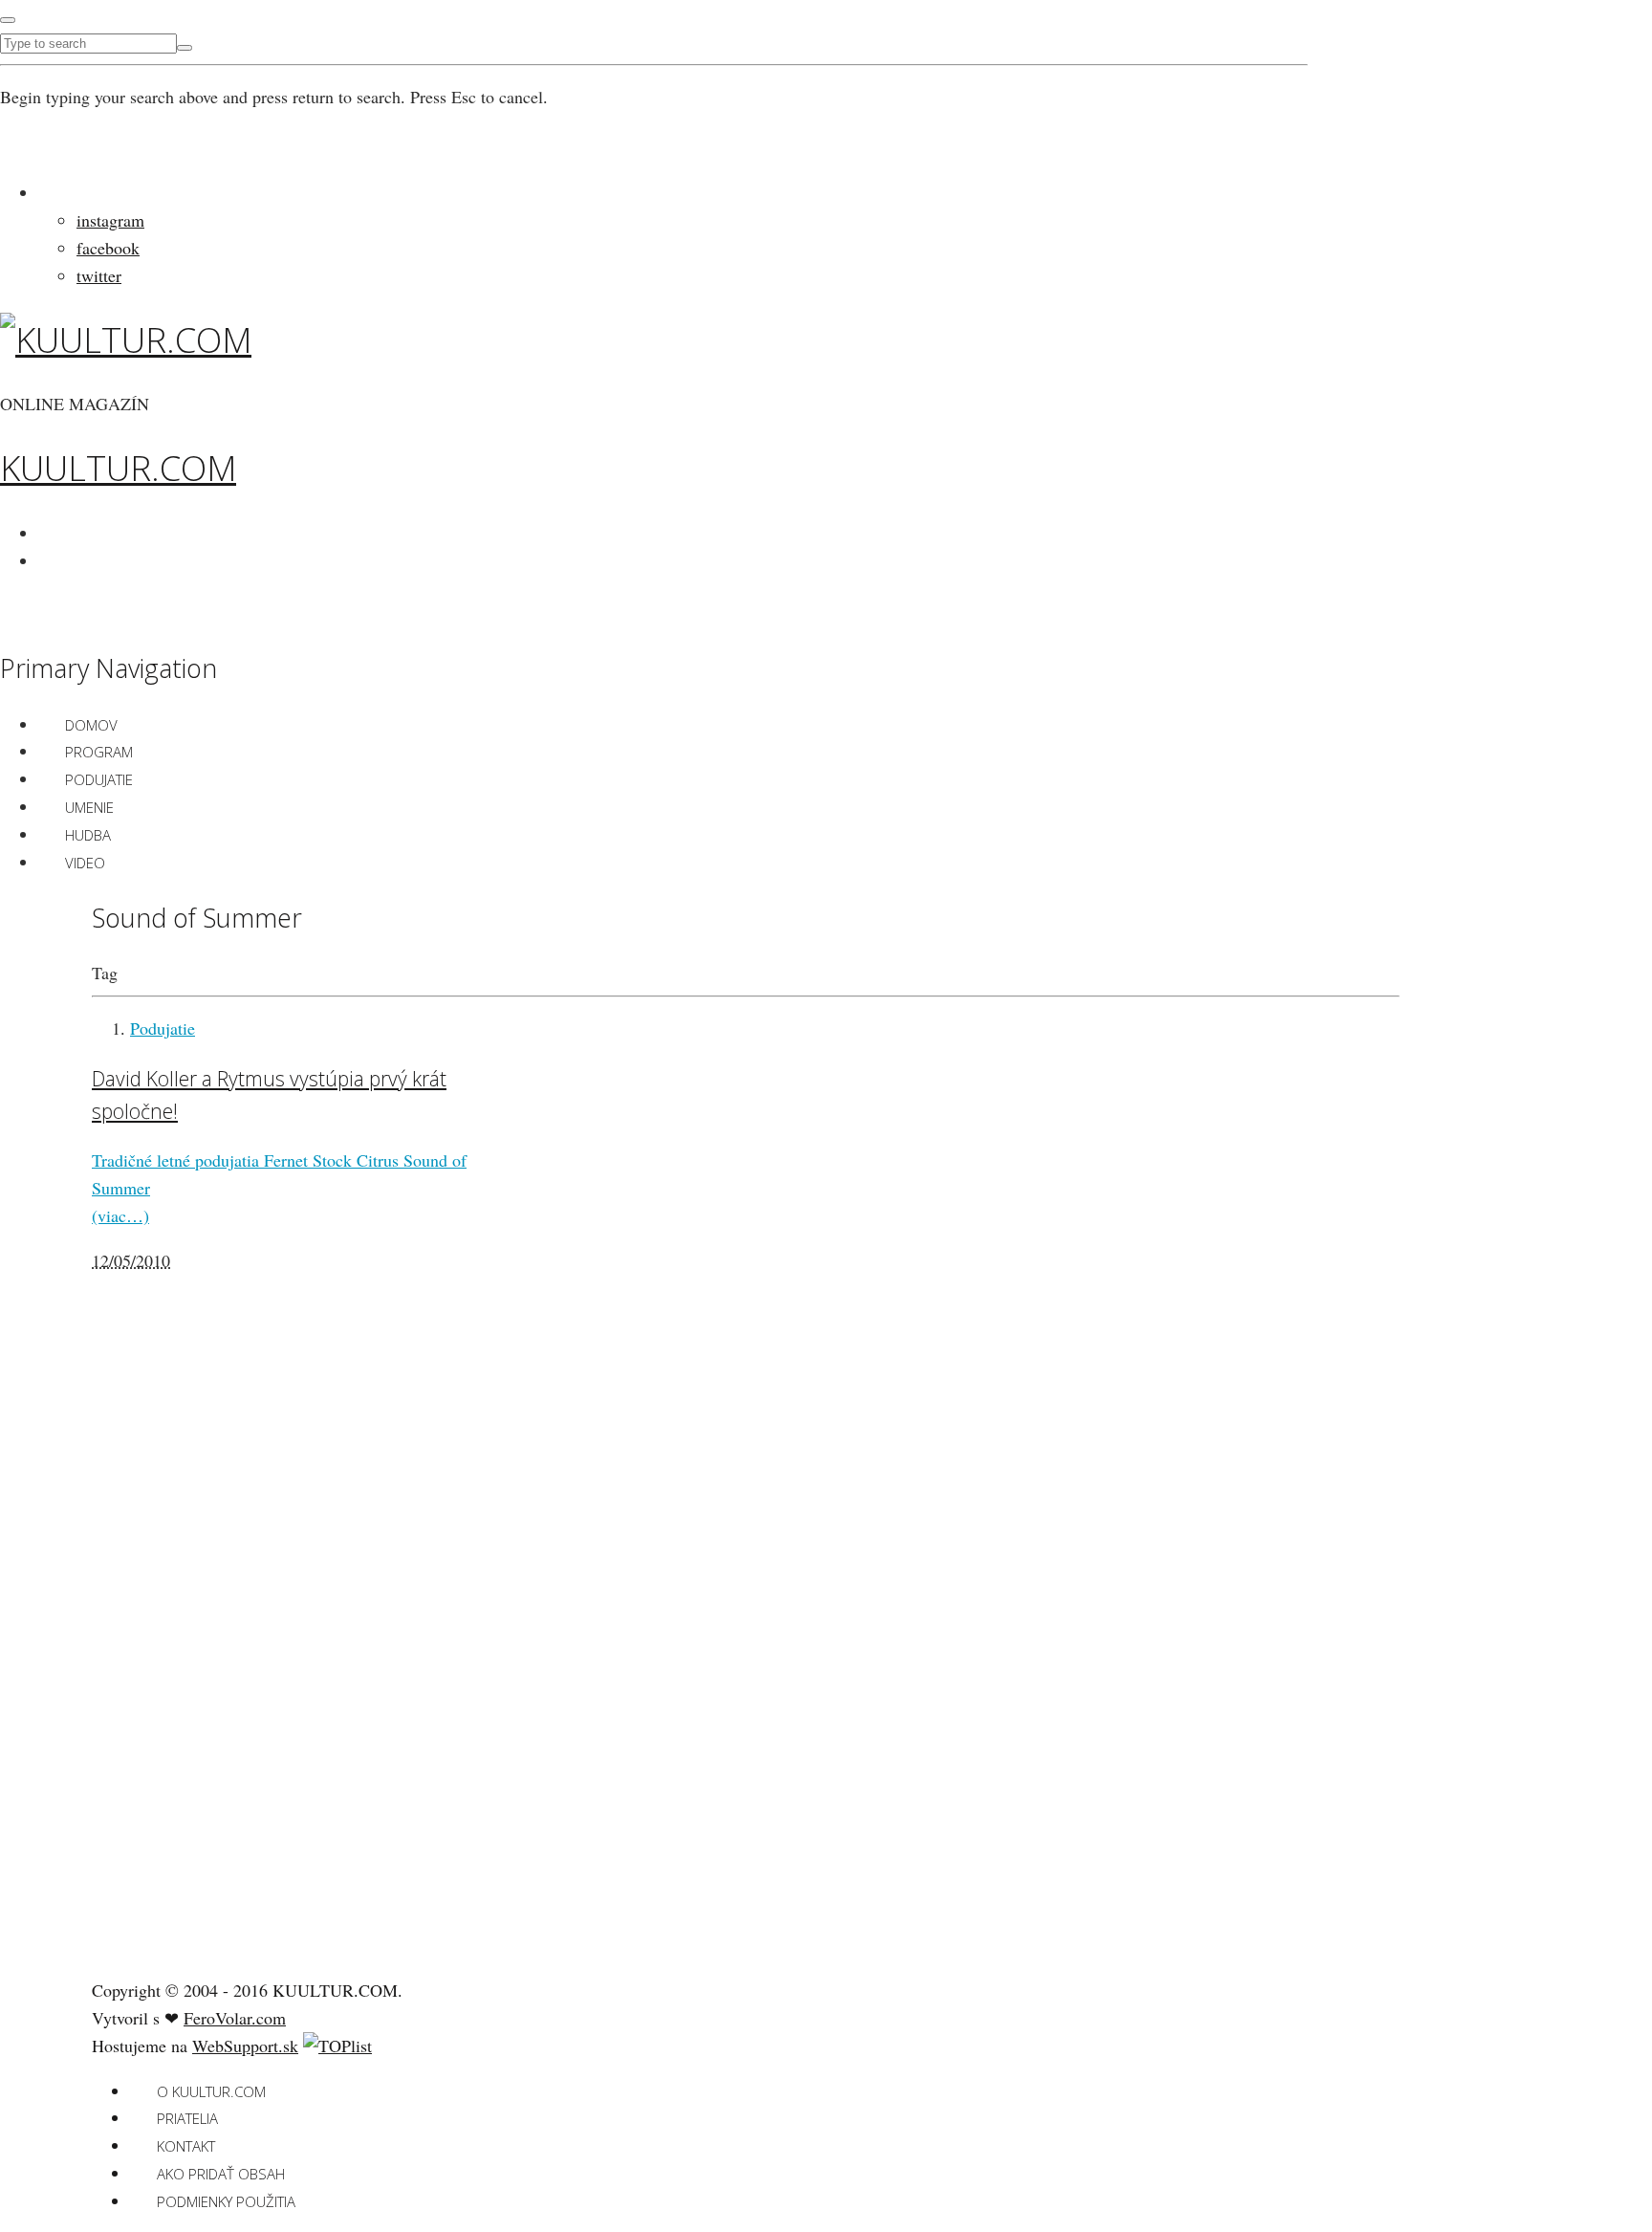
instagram (110, 220)
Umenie (89, 807)
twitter (99, 275)
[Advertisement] (235, 1661)
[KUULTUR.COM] (126, 340)
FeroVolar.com (235, 2018)
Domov (91, 725)
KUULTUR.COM (118, 468)
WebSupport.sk (245, 2046)
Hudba (88, 835)
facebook (108, 248)
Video (85, 863)
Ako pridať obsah (221, 2174)
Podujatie (99, 779)
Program (99, 752)
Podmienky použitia (226, 2201)
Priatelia (187, 2118)
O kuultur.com (211, 2091)
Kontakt (186, 2146)
